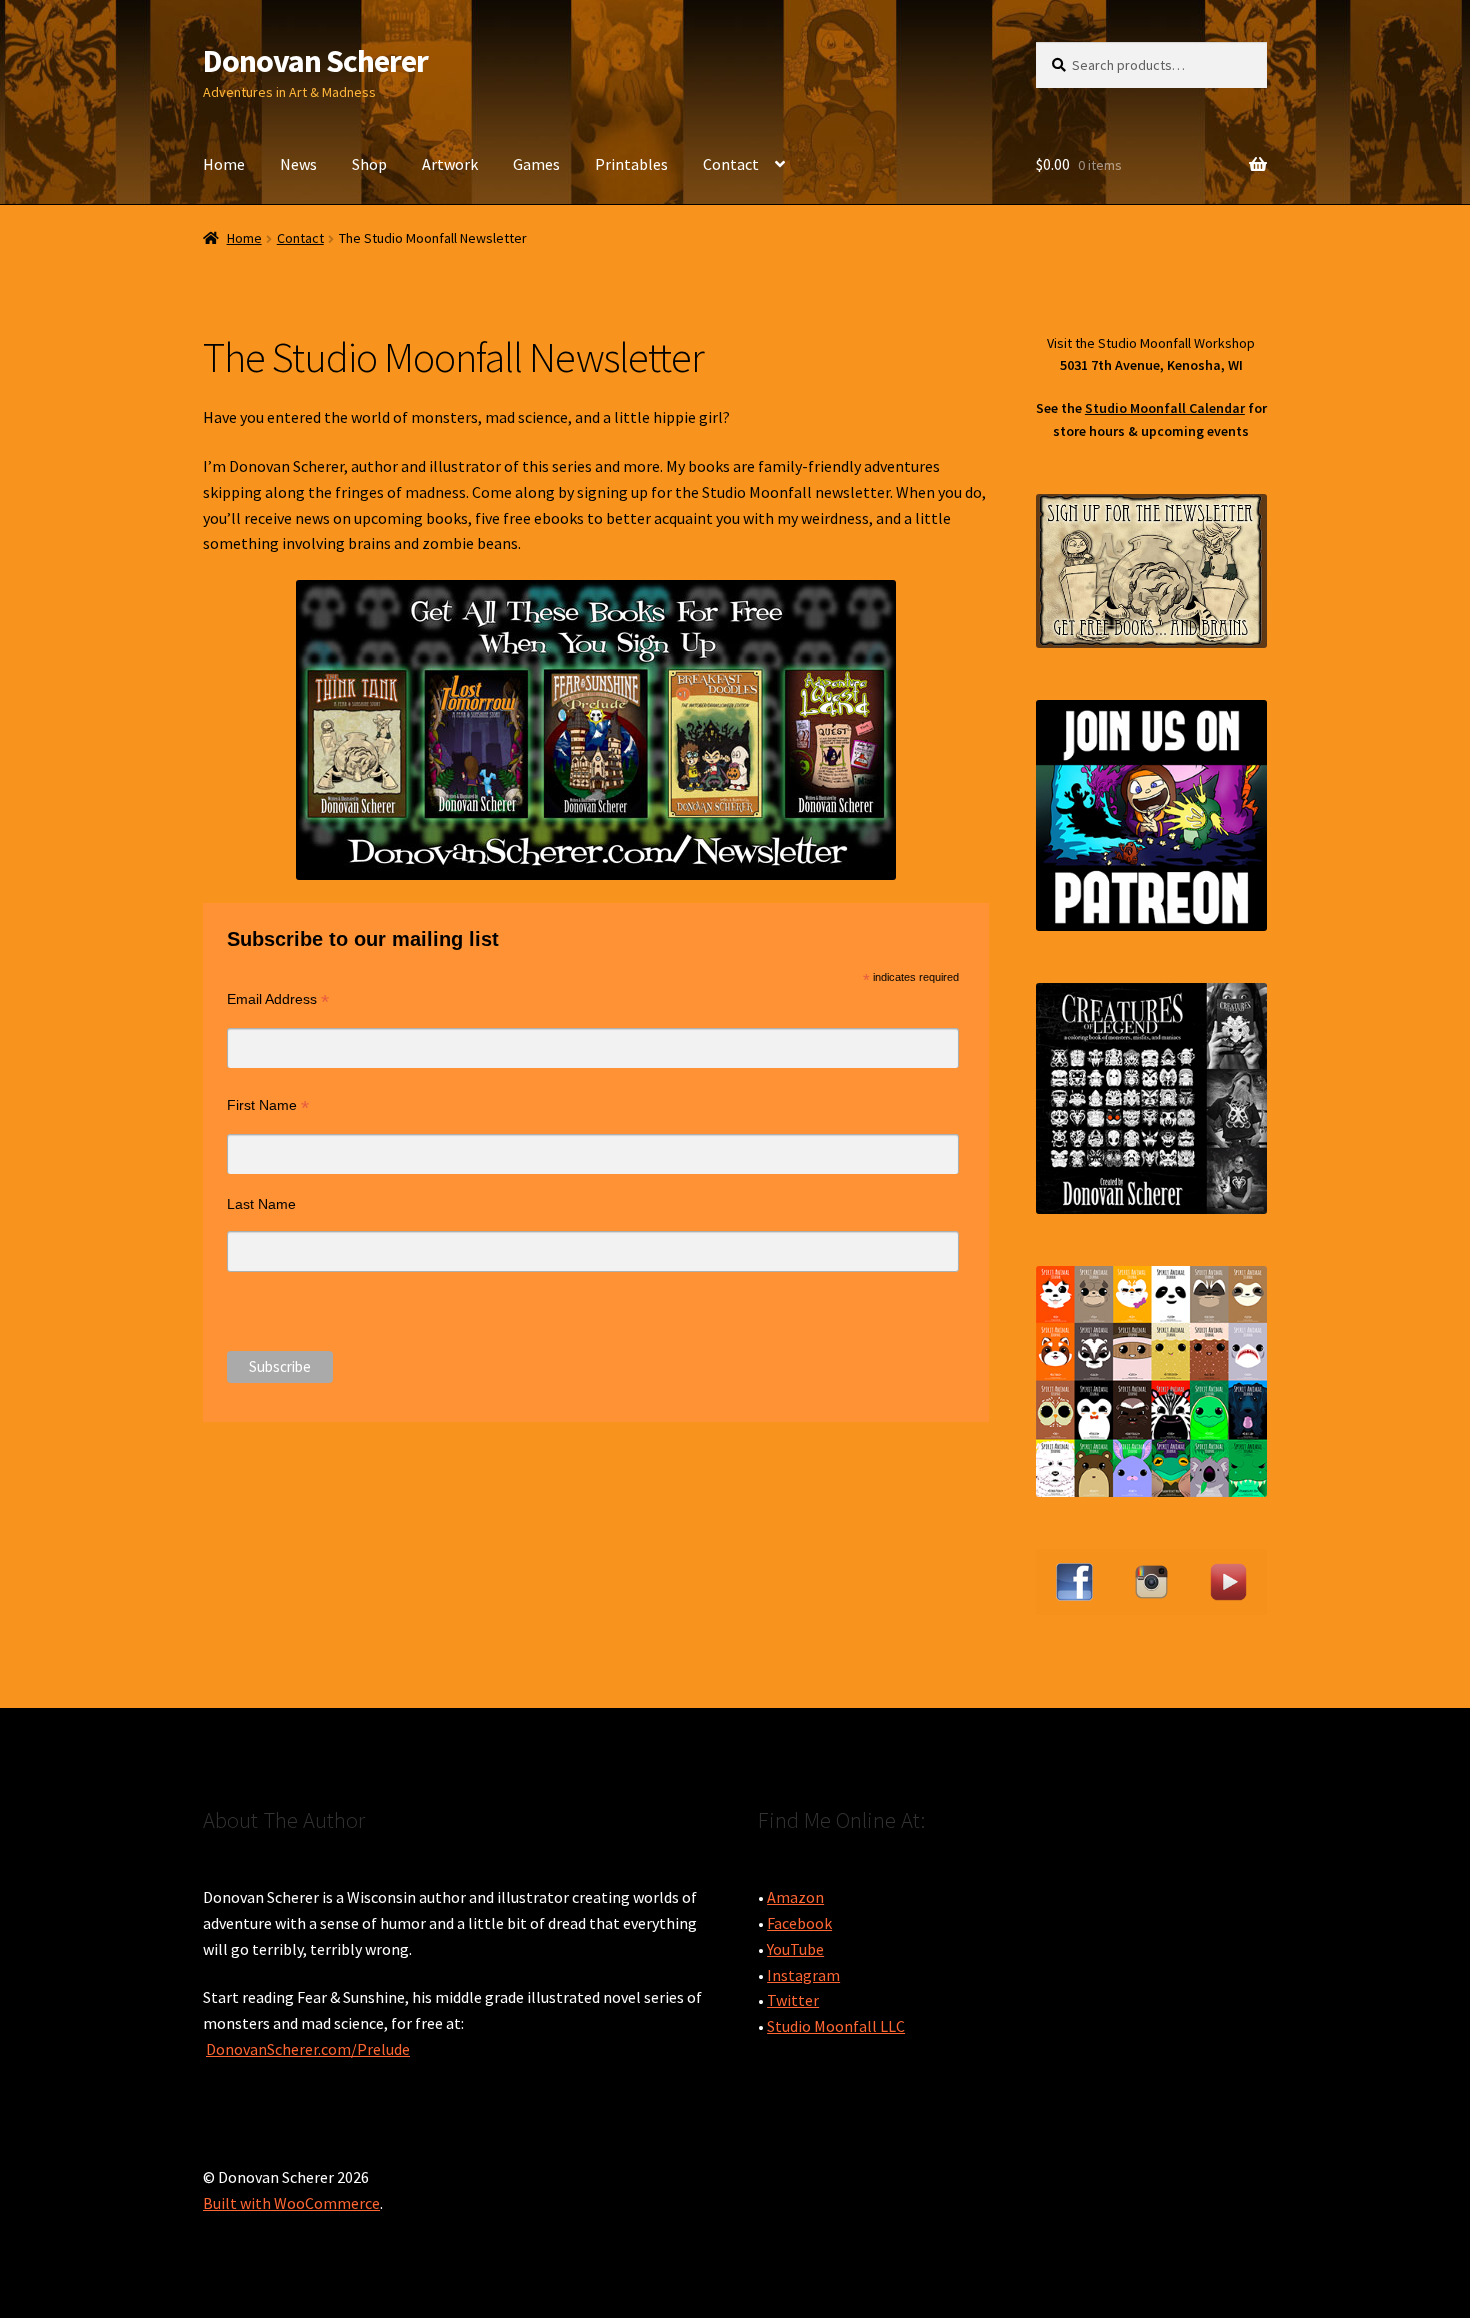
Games (536, 164)
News (298, 164)
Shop (369, 164)
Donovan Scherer (315, 61)
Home (224, 164)
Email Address (278, 999)
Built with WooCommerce (291, 2203)
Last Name (261, 1204)
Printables (631, 164)
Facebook (799, 1923)
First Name (268, 1105)
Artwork (450, 164)
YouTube (795, 1949)
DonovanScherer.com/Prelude (308, 2049)
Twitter (793, 2000)
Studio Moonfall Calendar (1165, 408)
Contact (731, 164)
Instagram (803, 1975)
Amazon (795, 1897)
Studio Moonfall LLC (836, 2026)
